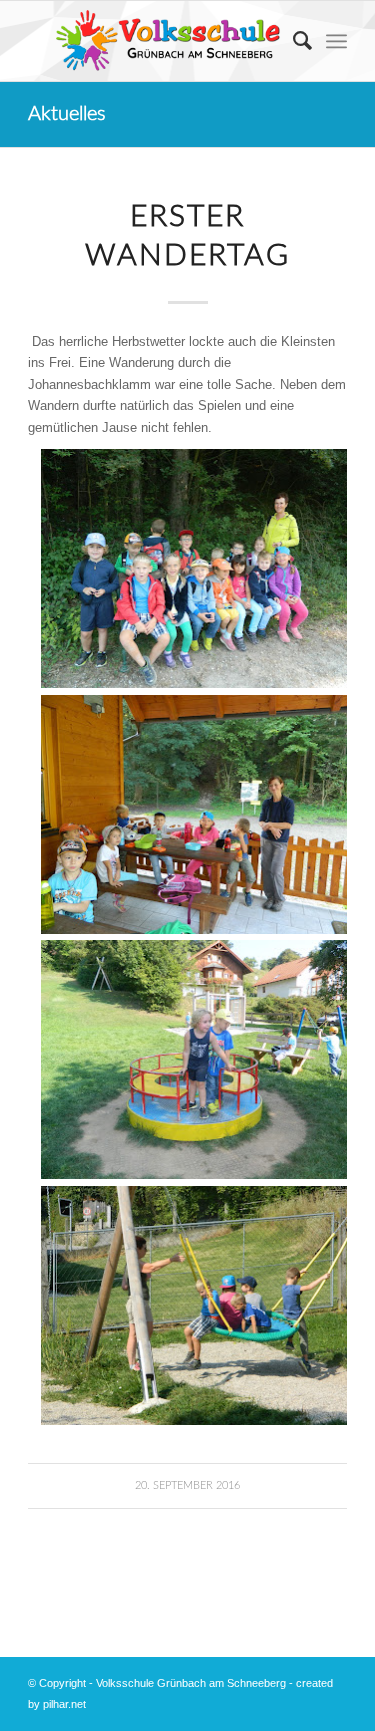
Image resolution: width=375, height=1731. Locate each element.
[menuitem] (292, 41)
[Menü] (336, 41)
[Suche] (292, 41)
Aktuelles (67, 114)
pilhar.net (64, 1704)
